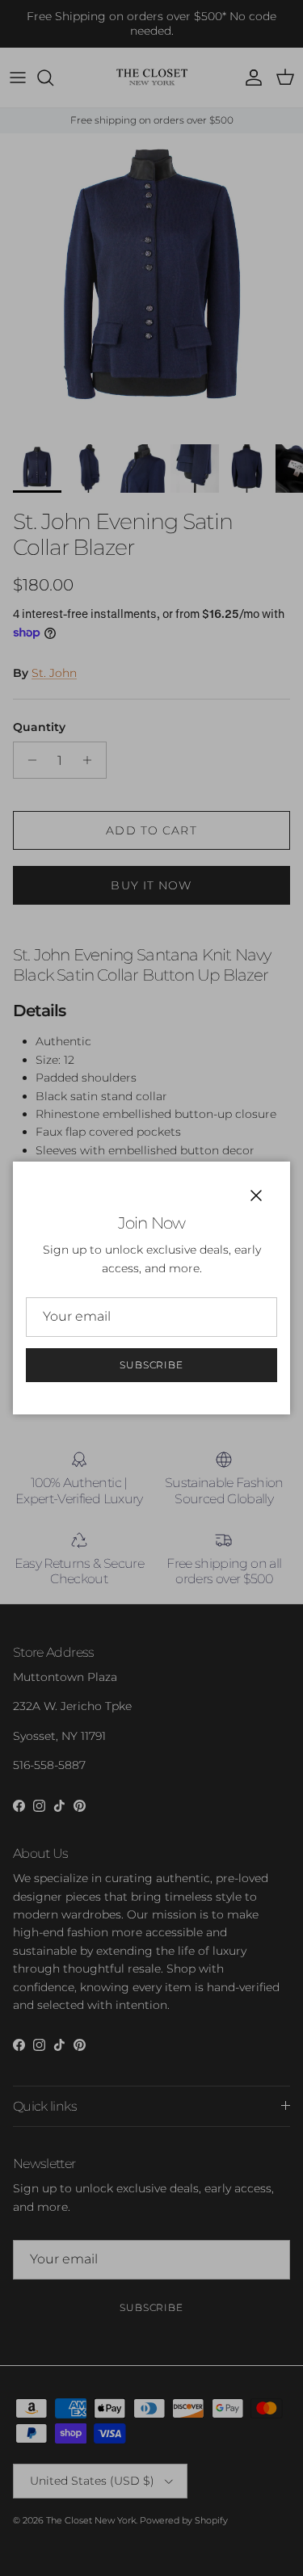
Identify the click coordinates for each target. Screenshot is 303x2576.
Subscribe (152, 1365)
